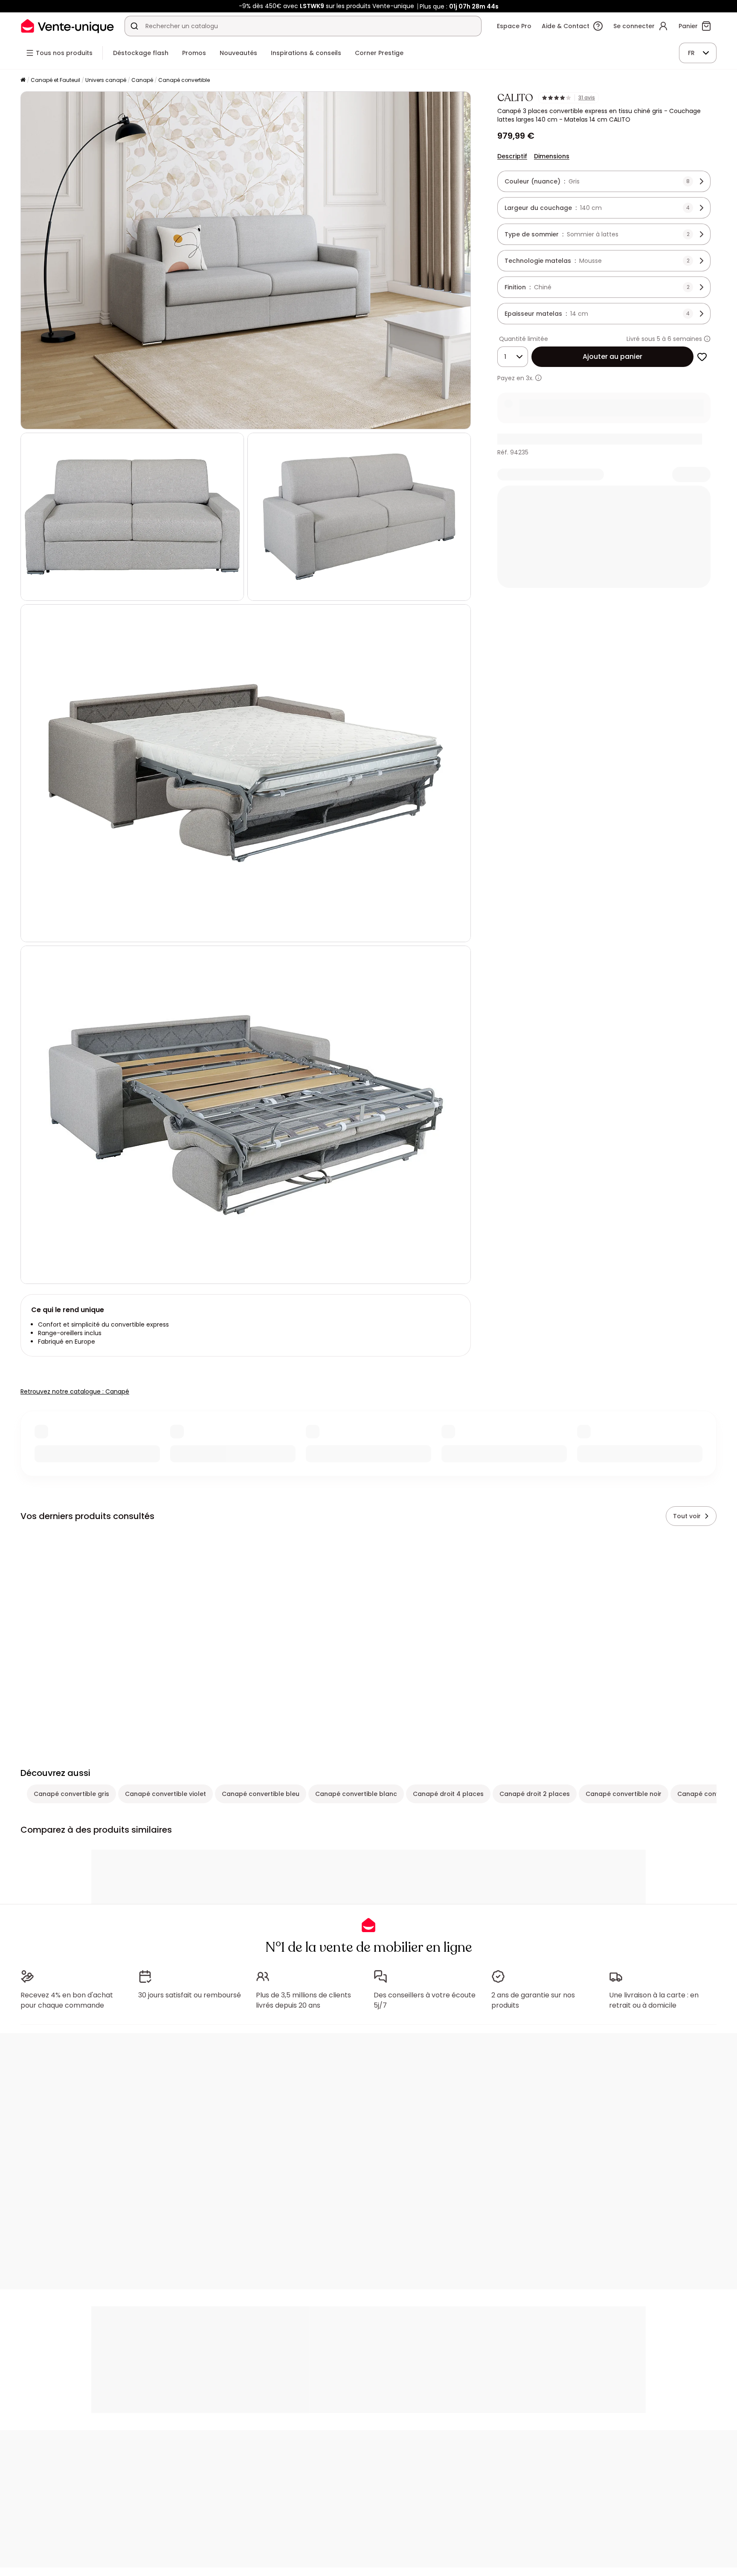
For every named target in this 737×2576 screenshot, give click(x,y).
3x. (530, 378)
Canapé (142, 80)
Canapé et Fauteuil (55, 80)
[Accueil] (23, 80)
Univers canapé (106, 80)
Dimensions (552, 156)
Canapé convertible (184, 80)
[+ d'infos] (538, 378)
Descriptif (512, 156)
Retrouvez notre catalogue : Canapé (75, 1391)
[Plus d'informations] (707, 339)
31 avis (587, 98)
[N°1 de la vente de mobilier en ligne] (67, 26)
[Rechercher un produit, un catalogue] (134, 26)
